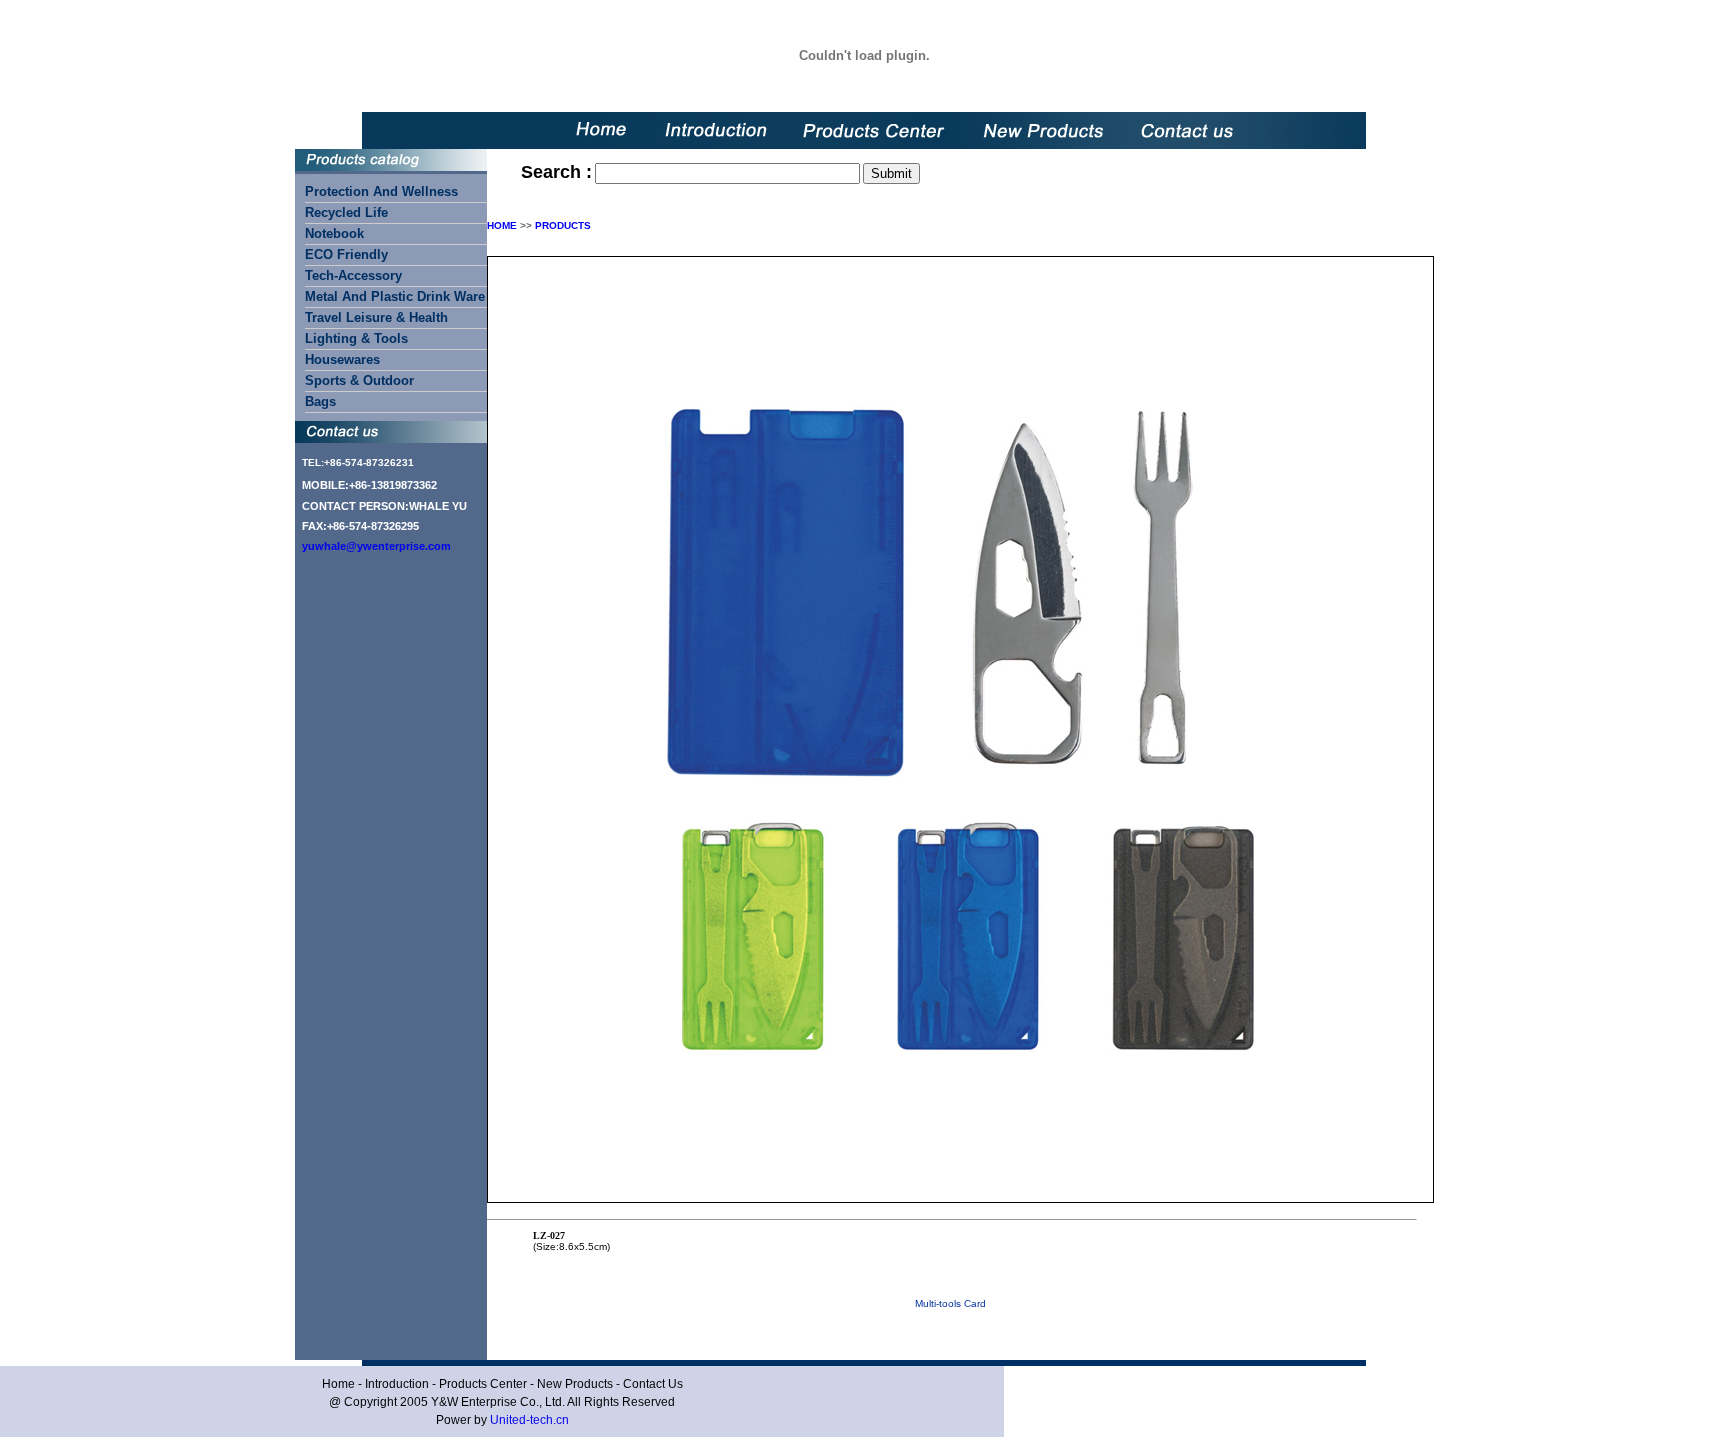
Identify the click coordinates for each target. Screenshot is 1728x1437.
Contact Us (653, 1384)
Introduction (397, 1384)
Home (338, 1384)
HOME (502, 225)
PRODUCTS (563, 225)
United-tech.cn (529, 1420)
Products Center (483, 1384)
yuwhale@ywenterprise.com (376, 546)
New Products (575, 1384)
